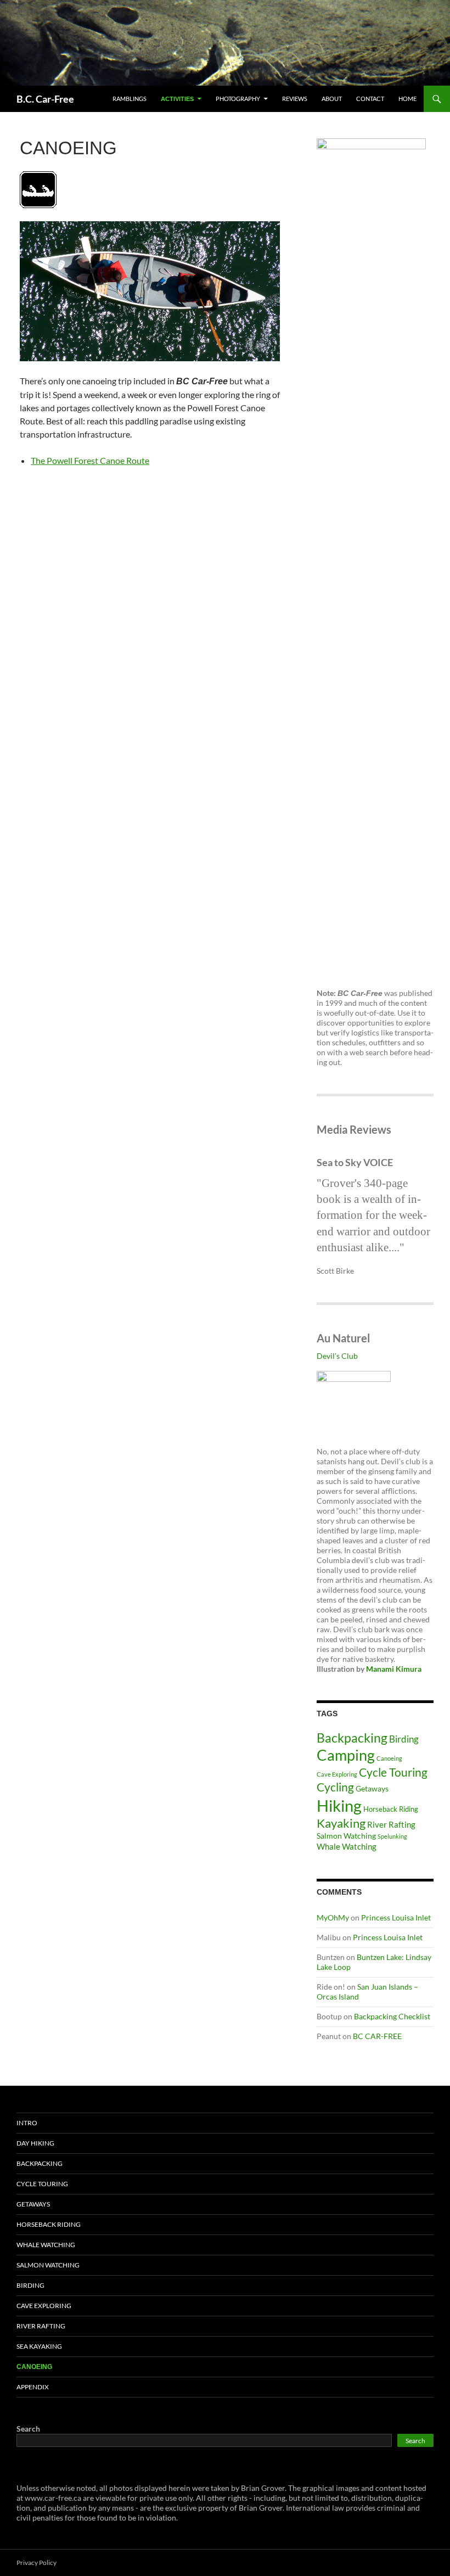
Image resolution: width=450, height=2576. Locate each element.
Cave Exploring (337, 1774)
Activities (177, 99)
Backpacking (352, 1738)
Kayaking (341, 1823)
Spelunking (392, 1836)
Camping (346, 1755)
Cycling (335, 1787)
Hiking (339, 1805)
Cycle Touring (393, 1772)
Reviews (295, 99)
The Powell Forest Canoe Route (90, 460)
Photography (238, 99)
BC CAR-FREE (377, 2036)
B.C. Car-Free (45, 99)
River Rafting (391, 1824)
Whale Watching (347, 1846)
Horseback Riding (391, 1809)
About (332, 99)
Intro (27, 2123)
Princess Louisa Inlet (396, 1917)
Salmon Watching (346, 1836)
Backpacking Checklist (392, 2016)
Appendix (33, 2387)
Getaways (372, 1788)
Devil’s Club (337, 1356)
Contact (370, 99)
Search (28, 2429)
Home (407, 99)
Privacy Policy (36, 2563)
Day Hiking (35, 2143)
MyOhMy (333, 1917)
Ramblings (130, 99)
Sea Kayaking (39, 2346)
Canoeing (389, 1758)
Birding (404, 1739)
